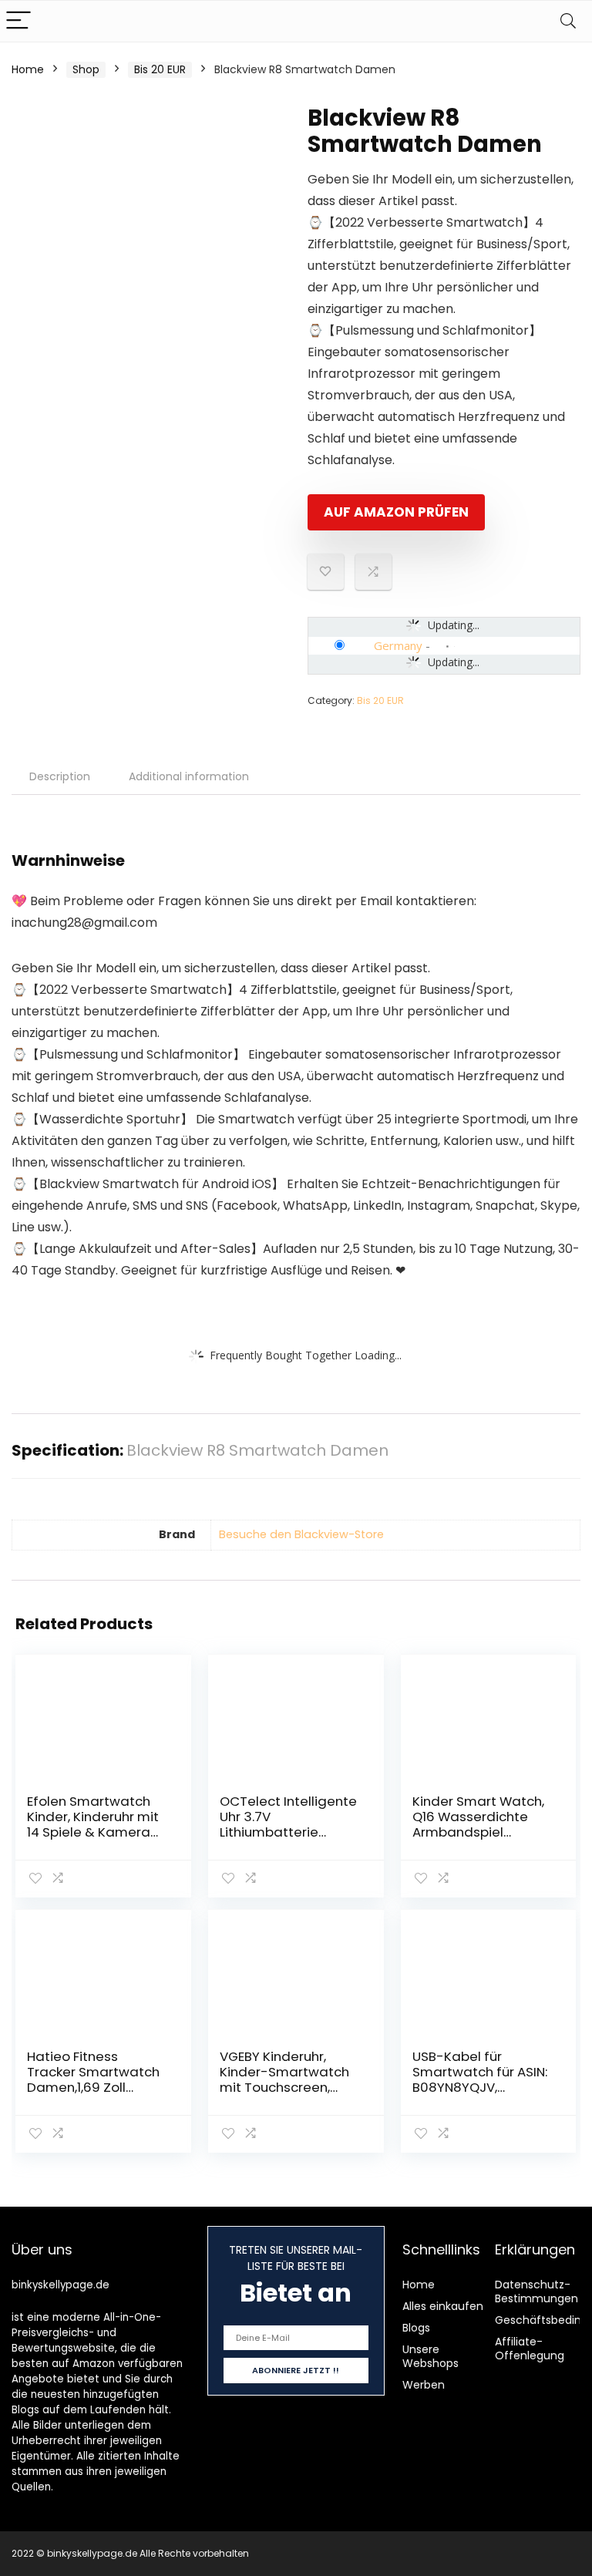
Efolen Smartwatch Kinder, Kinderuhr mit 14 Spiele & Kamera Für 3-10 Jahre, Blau (93, 1824)
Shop (86, 69)
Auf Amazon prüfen (396, 512)
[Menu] (18, 21)
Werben (424, 2385)
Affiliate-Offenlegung (530, 2349)
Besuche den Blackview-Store (301, 1534)
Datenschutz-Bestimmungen (536, 2291)
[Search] (568, 21)
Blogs (416, 2328)
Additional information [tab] (189, 776)
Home (28, 69)
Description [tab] (60, 776)
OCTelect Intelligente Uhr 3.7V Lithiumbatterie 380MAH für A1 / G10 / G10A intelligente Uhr (288, 1832)
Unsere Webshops (431, 2356)
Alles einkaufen (443, 2306)
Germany (398, 645)
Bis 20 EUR (160, 69)
